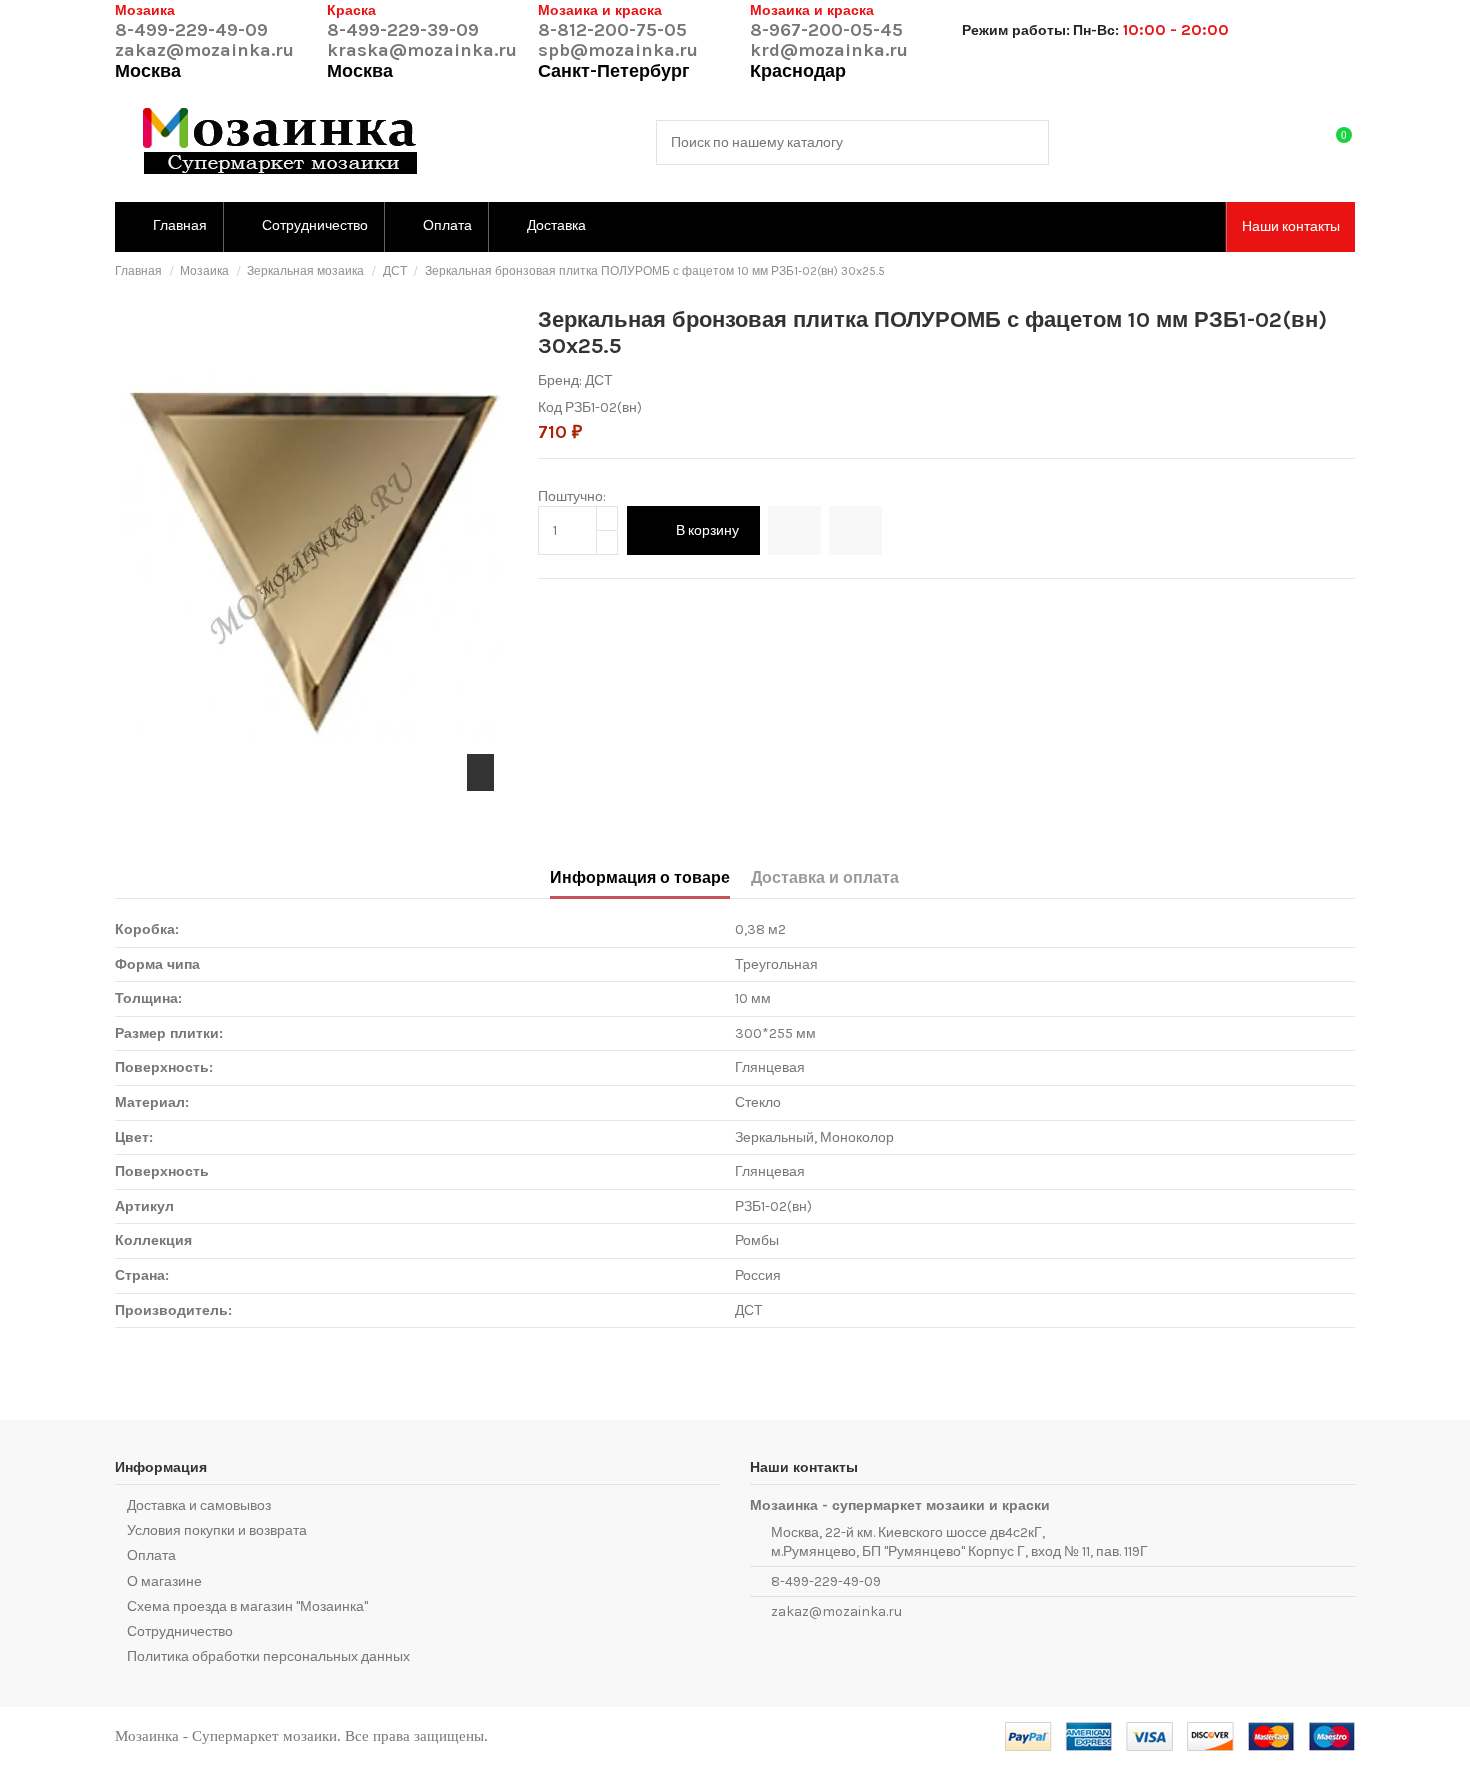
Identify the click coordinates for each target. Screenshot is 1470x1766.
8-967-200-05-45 (826, 30)
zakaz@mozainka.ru (204, 50)
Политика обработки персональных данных (268, 1656)
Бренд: (560, 380)
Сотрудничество (180, 1631)
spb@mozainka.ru (618, 50)
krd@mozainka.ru (829, 50)
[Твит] (570, 602)
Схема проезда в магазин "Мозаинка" (247, 1606)
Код (550, 407)
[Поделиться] (548, 602)
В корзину (707, 530)
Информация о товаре (640, 877)
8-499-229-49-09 (191, 30)
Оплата (151, 1555)
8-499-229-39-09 (403, 30)
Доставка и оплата (825, 877)
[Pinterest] (592, 602)
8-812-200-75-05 (612, 30)
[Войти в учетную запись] (1296, 142)
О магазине (164, 1581)
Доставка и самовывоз (199, 1505)
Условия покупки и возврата (217, 1530)
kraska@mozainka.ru (422, 50)
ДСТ (599, 380)
